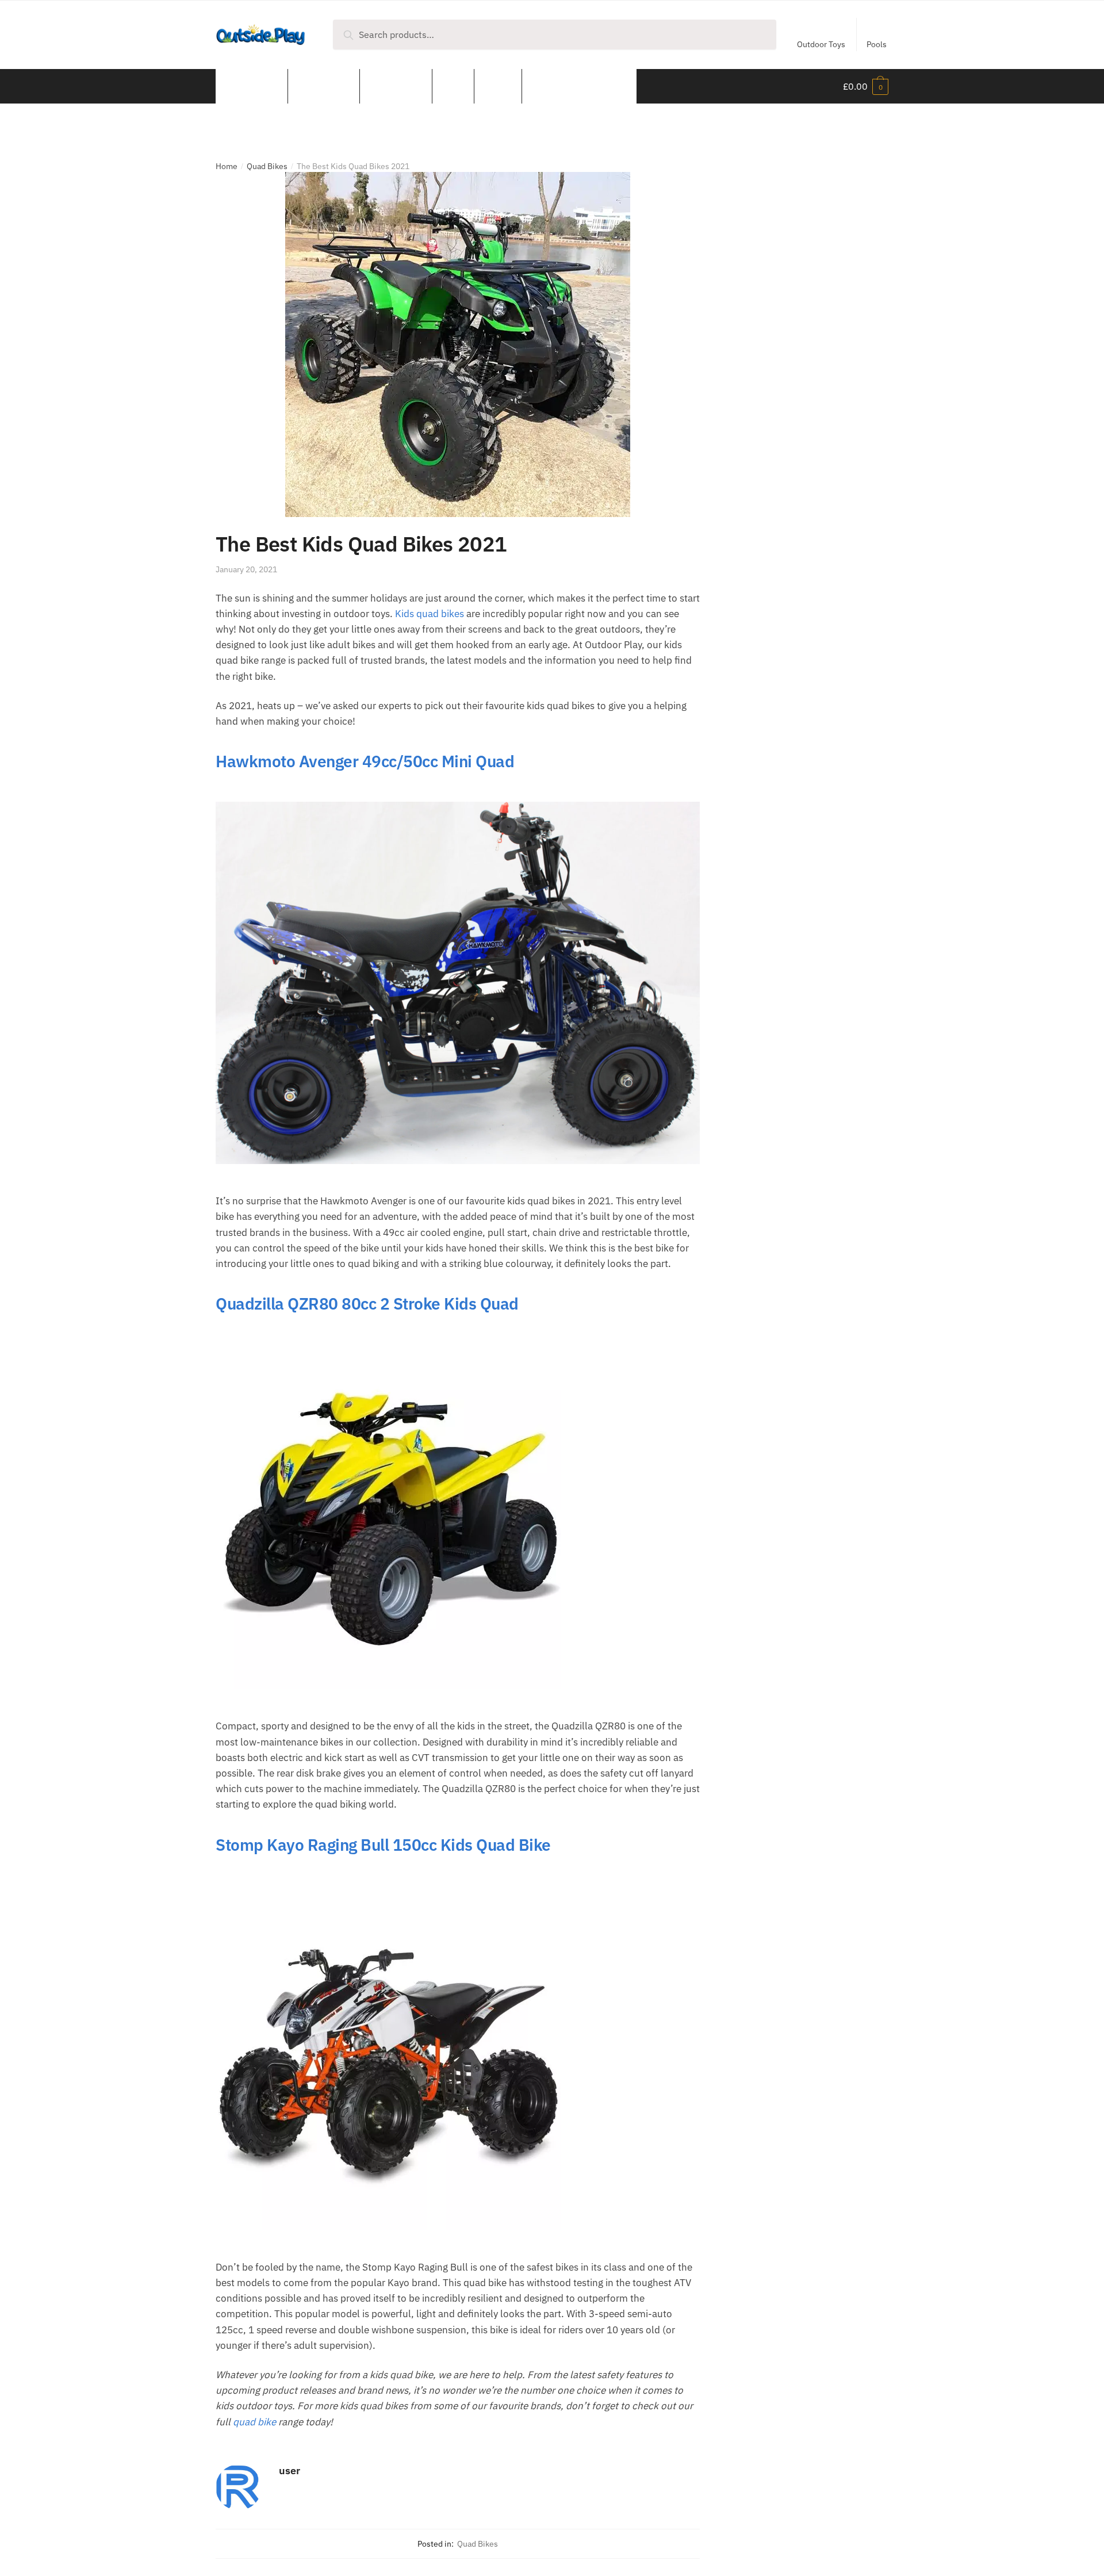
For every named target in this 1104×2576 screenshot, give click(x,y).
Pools (877, 44)
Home (227, 166)
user (290, 2470)
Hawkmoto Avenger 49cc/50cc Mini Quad (365, 761)
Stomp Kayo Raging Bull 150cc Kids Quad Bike (383, 1845)
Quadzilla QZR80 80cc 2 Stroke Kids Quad (367, 1304)
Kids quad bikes (430, 614)
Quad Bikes (267, 166)
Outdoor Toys (821, 44)
